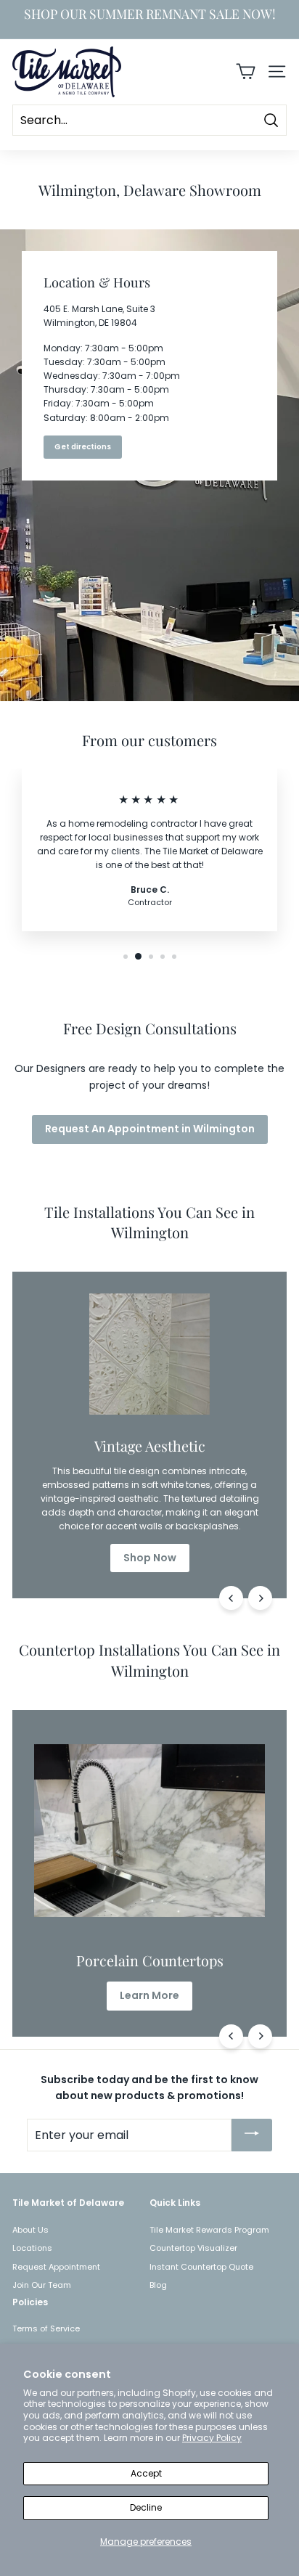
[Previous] (231, 1598)
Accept (146, 2473)
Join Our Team (42, 2285)
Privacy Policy (212, 2438)
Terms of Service (46, 2328)
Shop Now (150, 1558)
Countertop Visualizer (193, 2248)
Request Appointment (56, 2267)
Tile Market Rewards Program (209, 2230)
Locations (32, 2248)
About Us (30, 2230)
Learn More (149, 1995)
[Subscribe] (252, 2135)
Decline (146, 2507)
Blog (158, 2285)
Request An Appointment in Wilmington (150, 1129)
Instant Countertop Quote (201, 2267)
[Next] (260, 1598)
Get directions (83, 447)
